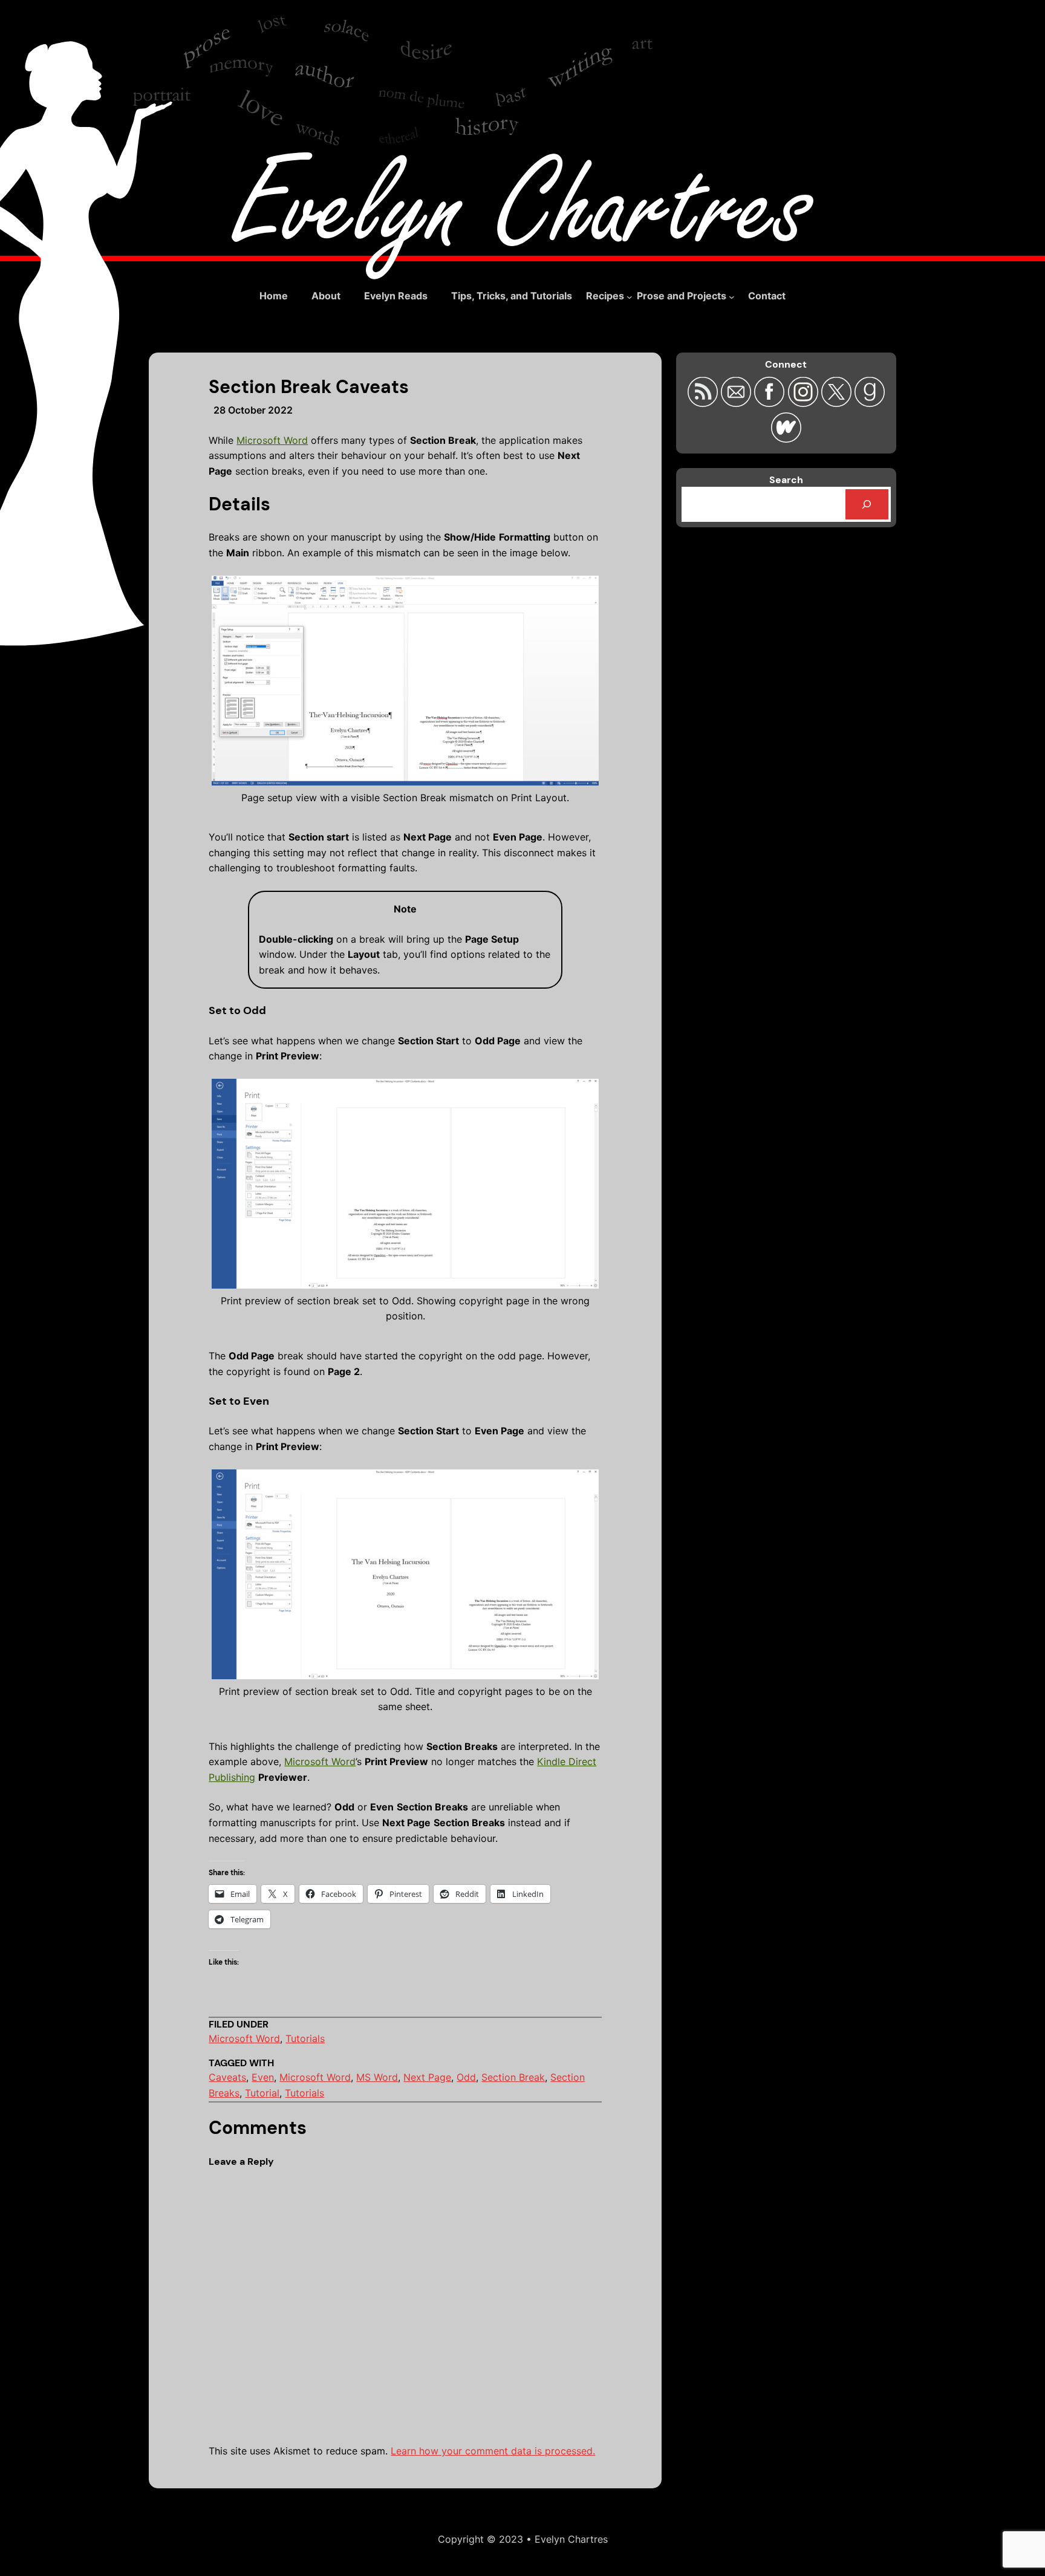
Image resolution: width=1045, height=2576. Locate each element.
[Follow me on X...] (838, 403)
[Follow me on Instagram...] (804, 403)
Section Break (513, 2077)
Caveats (227, 2077)
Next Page (427, 2077)
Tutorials (305, 2038)
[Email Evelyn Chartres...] (737, 403)
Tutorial (262, 2093)
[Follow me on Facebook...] (771, 403)
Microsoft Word (272, 440)
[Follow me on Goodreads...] (870, 403)
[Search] (867, 504)
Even (263, 2077)
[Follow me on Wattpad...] (786, 439)
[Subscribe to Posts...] (704, 403)
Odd (466, 2077)
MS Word (377, 2077)
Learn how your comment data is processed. (493, 2451)
